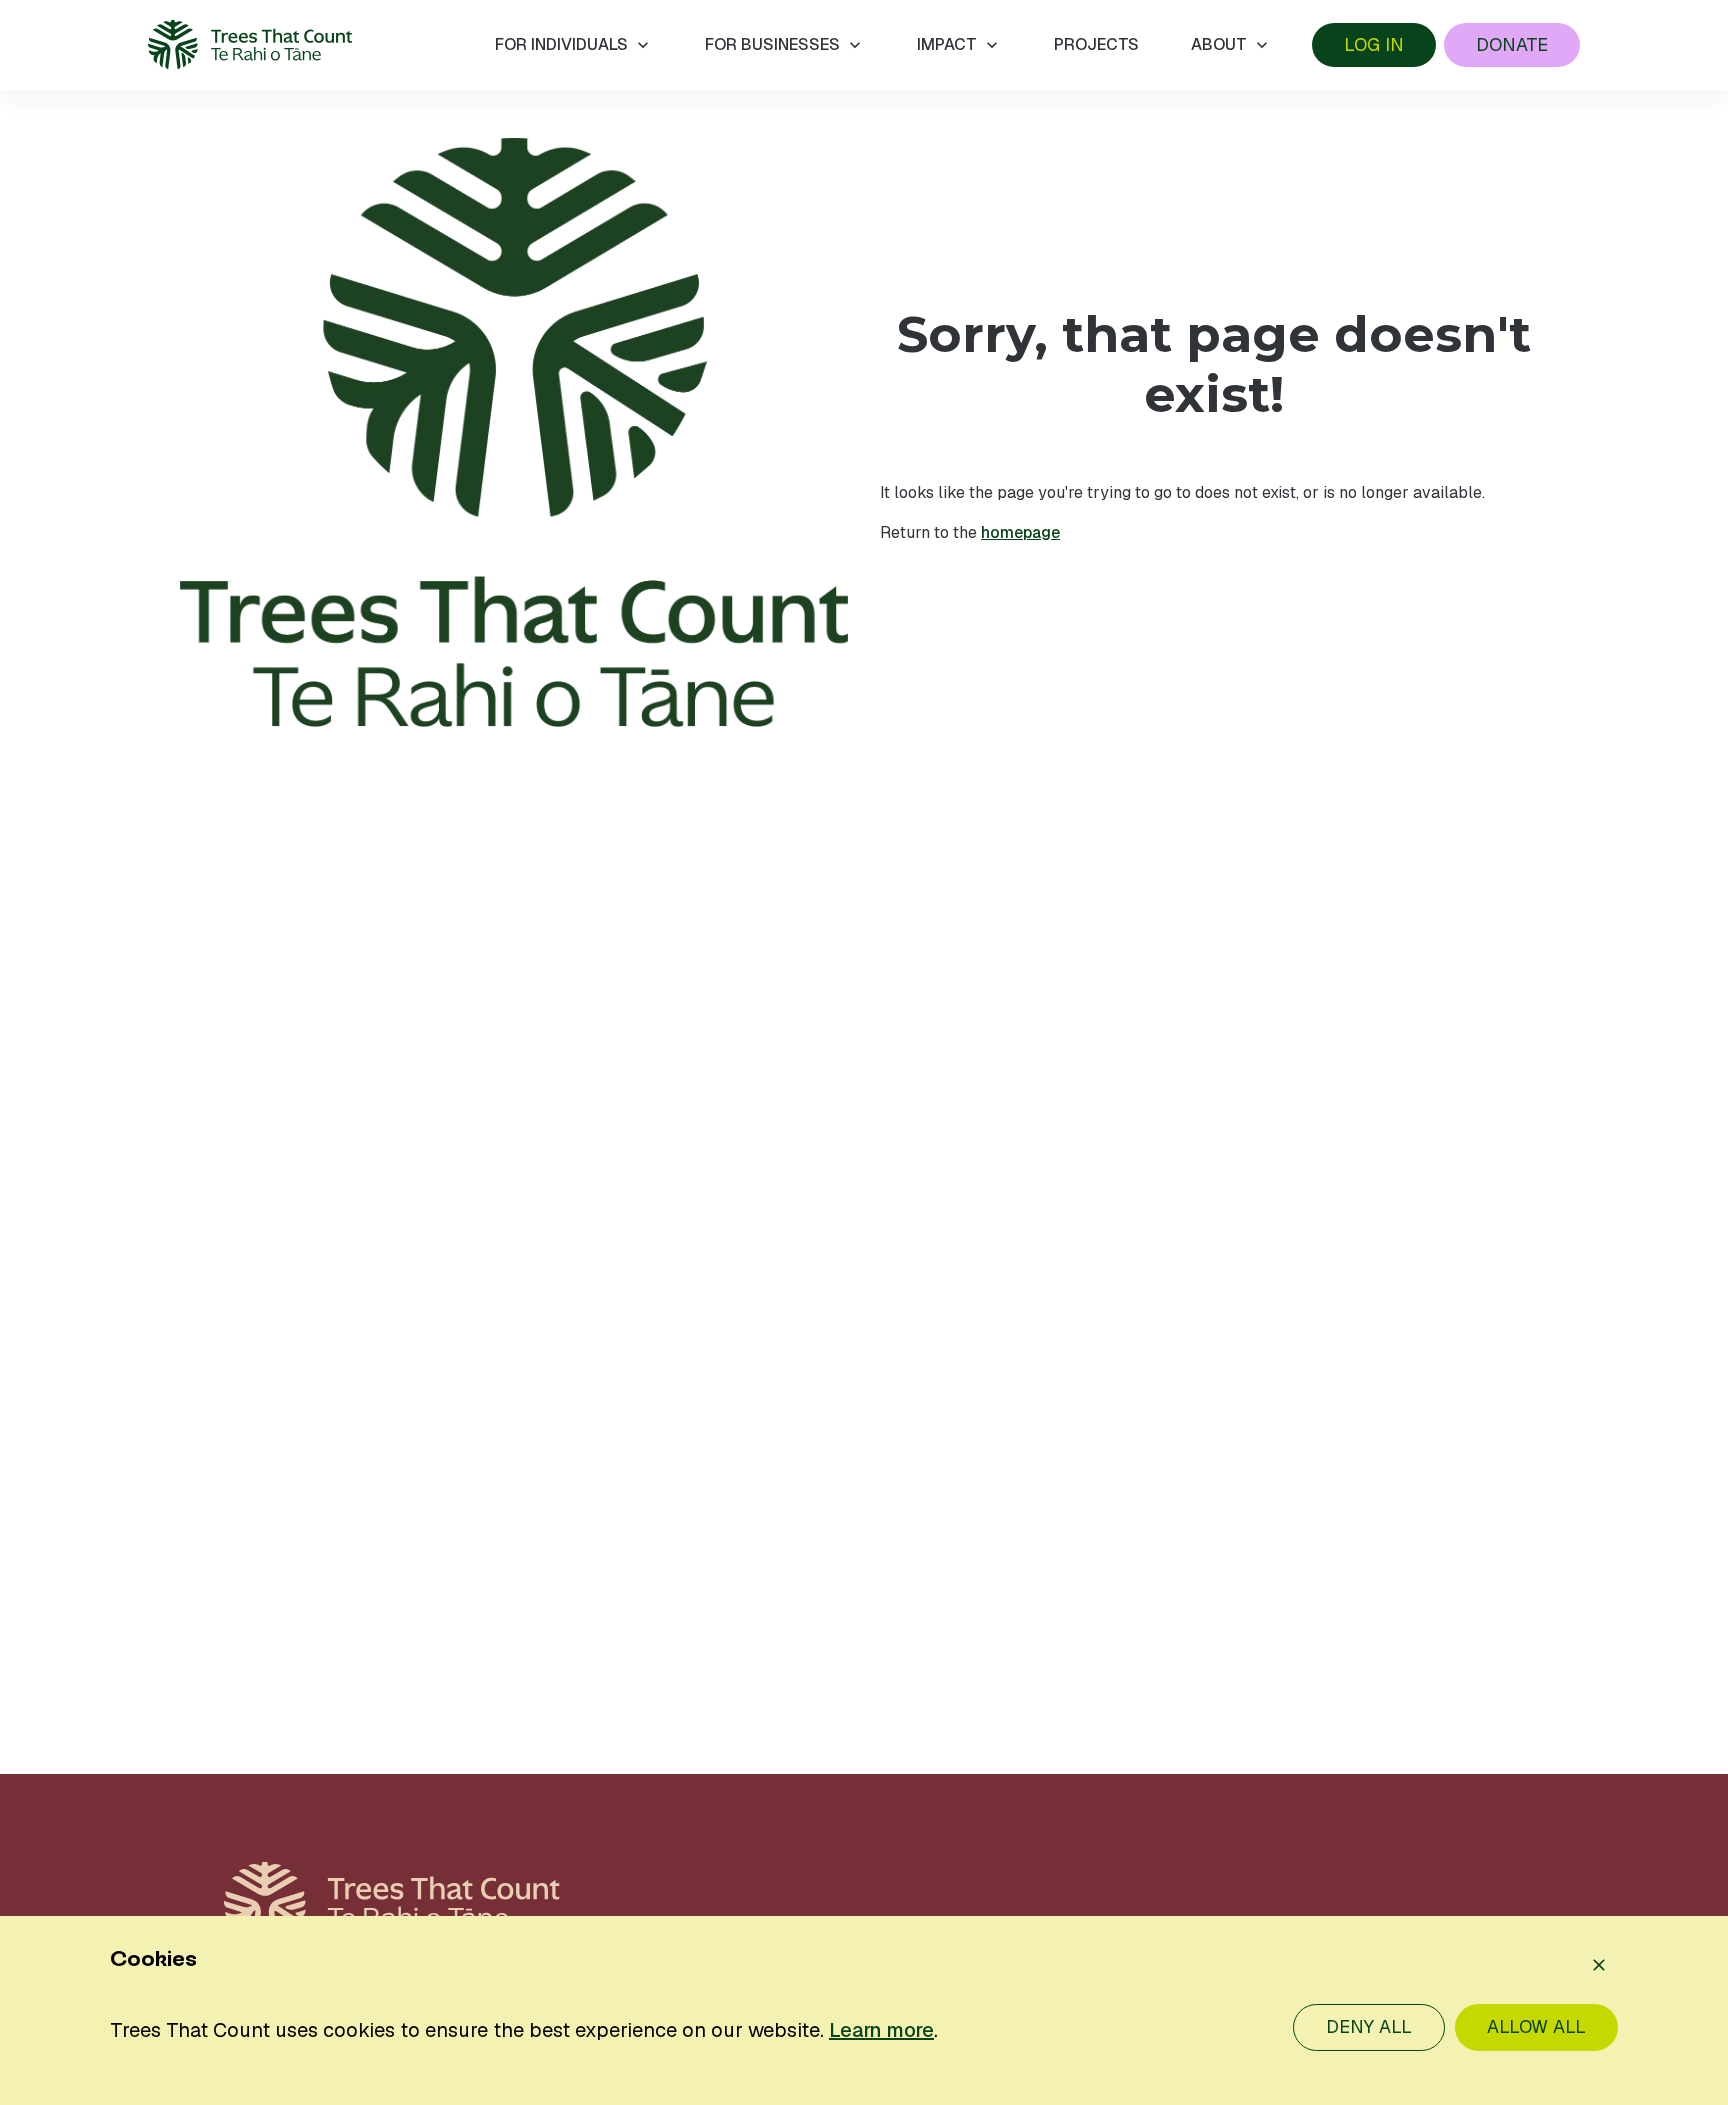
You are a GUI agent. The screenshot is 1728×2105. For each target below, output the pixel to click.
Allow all (1536, 2026)
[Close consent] (1599, 1965)
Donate (1512, 44)
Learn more (881, 2030)
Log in (1374, 44)
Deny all (1369, 2026)
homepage (1020, 532)
